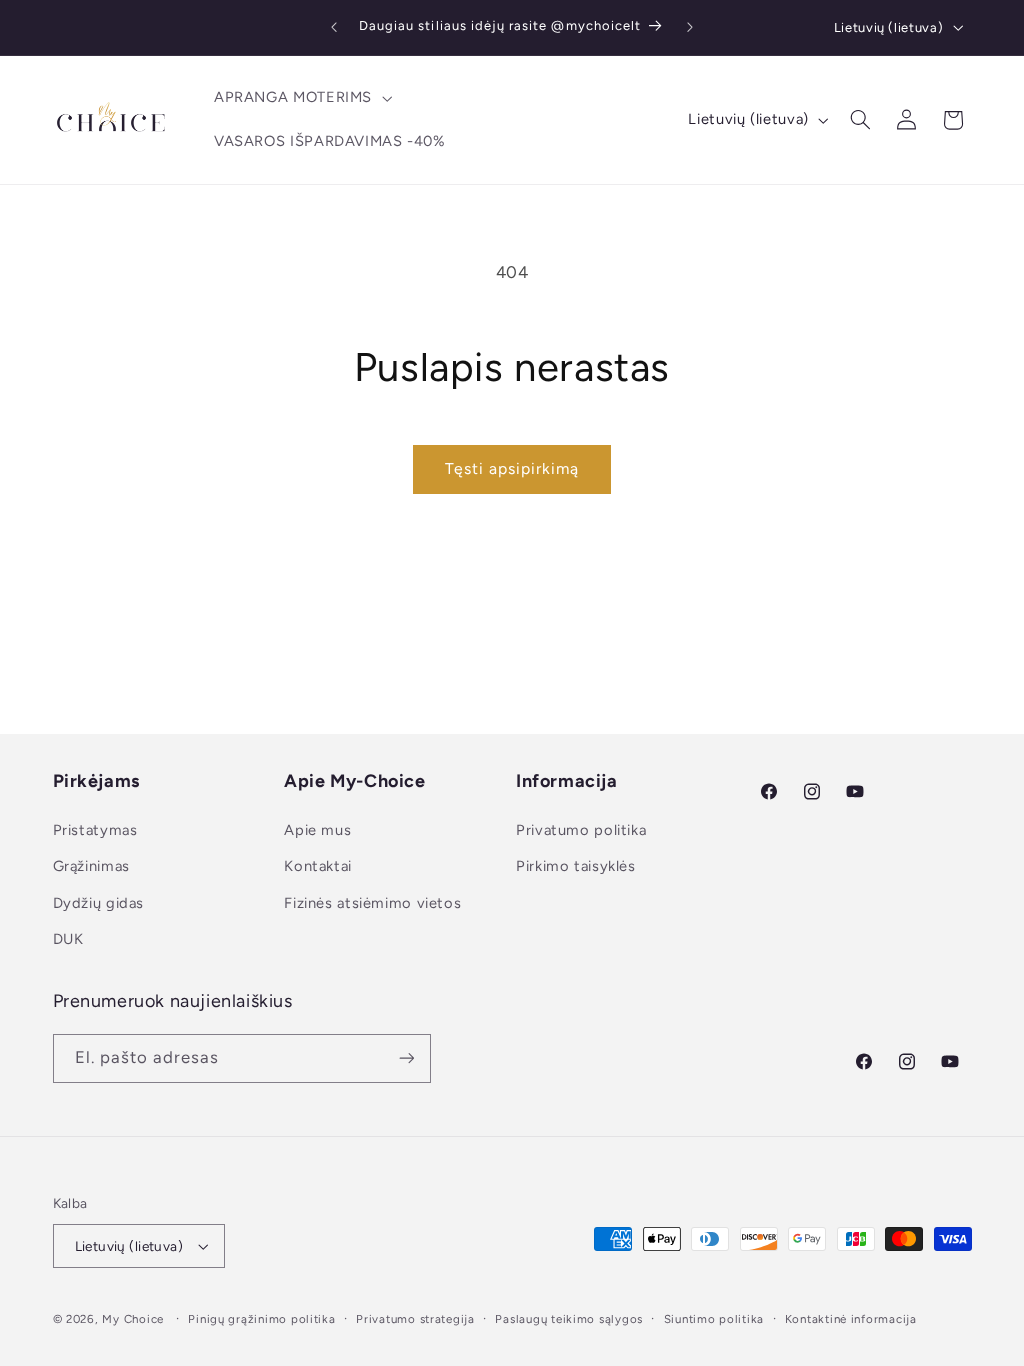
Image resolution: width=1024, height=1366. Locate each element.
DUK (68, 939)
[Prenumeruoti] (406, 1058)
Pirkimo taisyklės (576, 866)
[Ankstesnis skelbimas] (334, 27)
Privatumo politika (581, 830)
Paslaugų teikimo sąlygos (569, 1319)
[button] (300, 98)
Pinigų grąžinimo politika (261, 1319)
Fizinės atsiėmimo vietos (372, 903)
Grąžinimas (91, 866)
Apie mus (317, 830)
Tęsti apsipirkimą (512, 468)
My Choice (133, 1319)
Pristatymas (95, 830)
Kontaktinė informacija (851, 1319)
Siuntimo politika (714, 1319)
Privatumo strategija (415, 1319)
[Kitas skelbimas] (690, 27)
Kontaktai (318, 866)
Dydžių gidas (99, 903)
